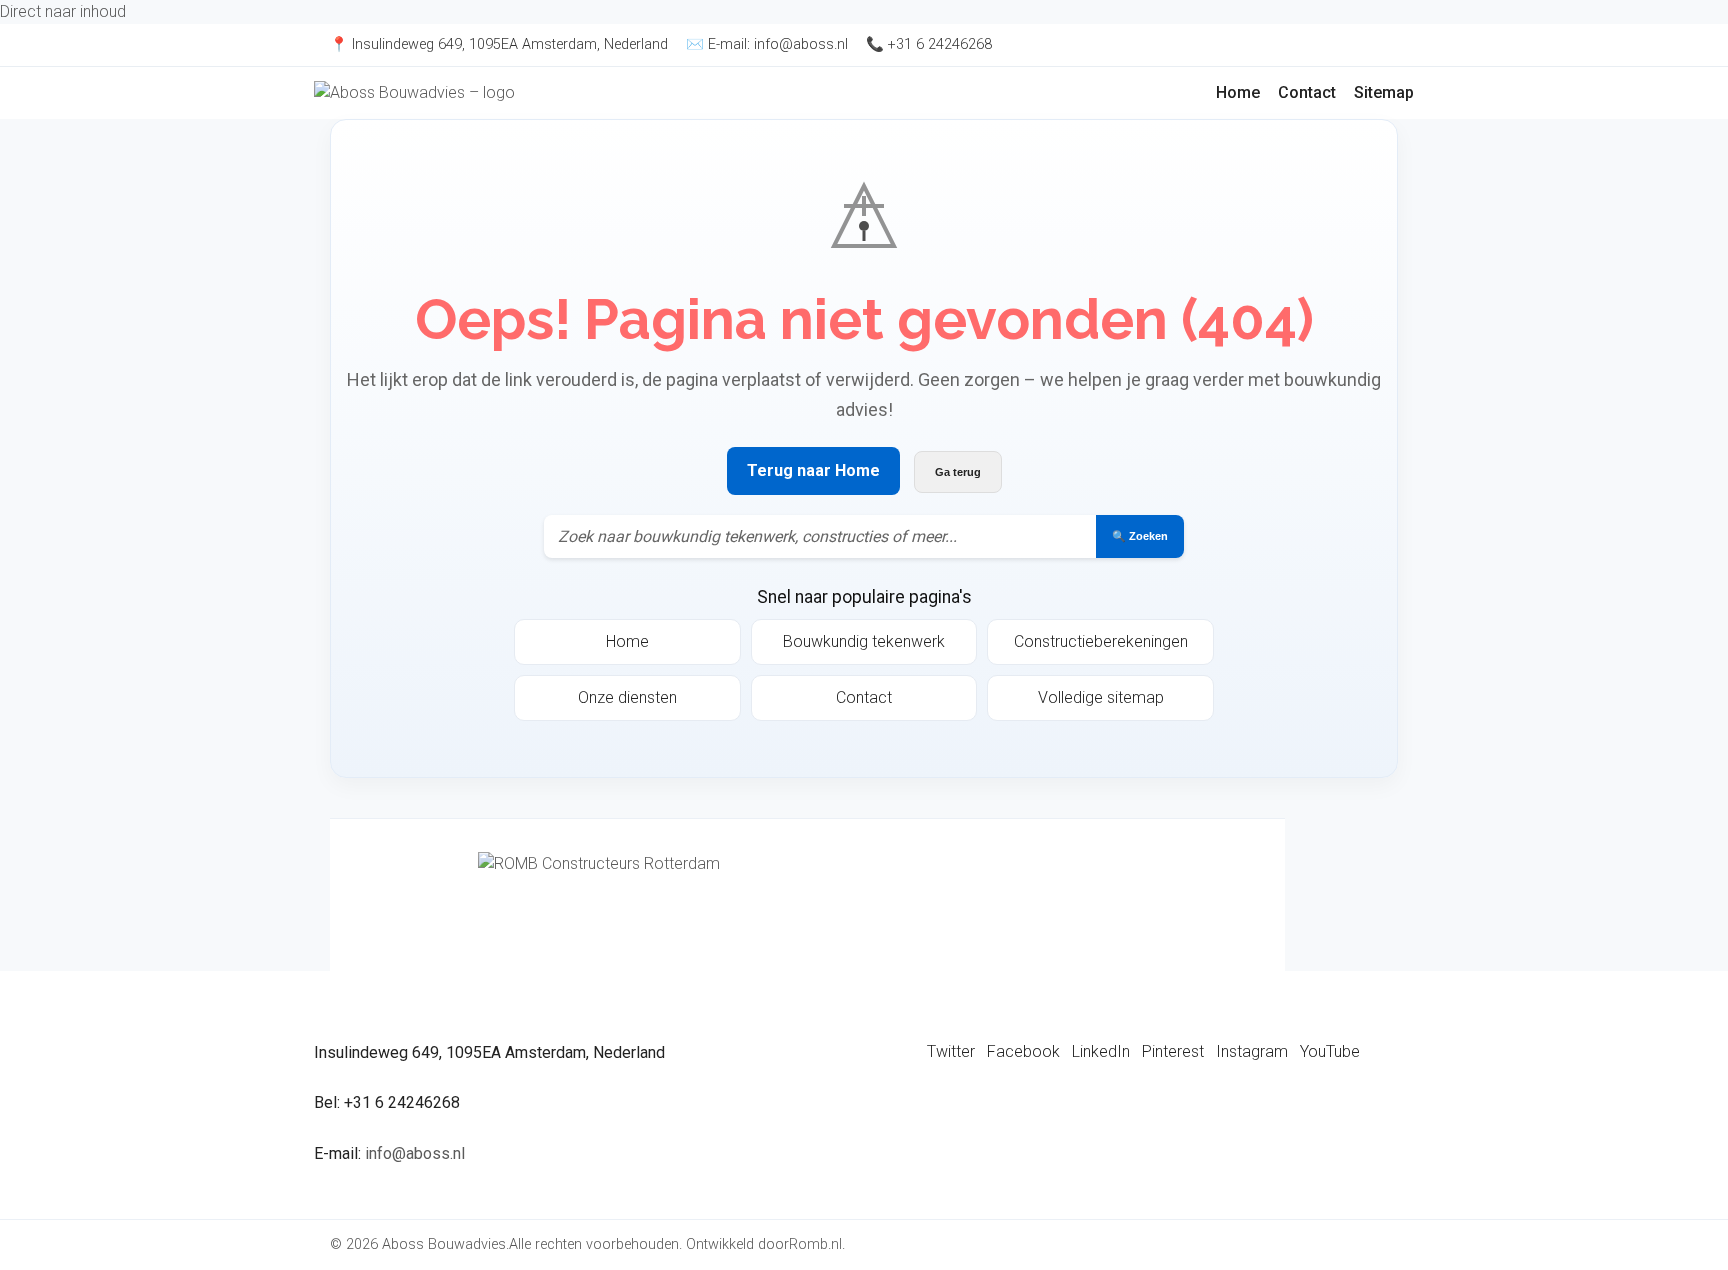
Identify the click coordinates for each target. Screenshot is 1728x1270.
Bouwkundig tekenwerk (864, 641)
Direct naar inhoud (63, 11)
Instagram (1252, 1051)
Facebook (1023, 1051)
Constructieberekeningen (1101, 641)
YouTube (1330, 1051)
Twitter (951, 1051)
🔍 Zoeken (1140, 536)
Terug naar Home (813, 470)
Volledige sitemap (1101, 697)
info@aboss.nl (801, 44)
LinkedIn (1101, 1051)
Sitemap (1384, 92)
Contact (1307, 92)
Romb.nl (815, 1244)
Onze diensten (627, 697)
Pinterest (1173, 1051)
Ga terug (958, 472)
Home (1238, 92)
